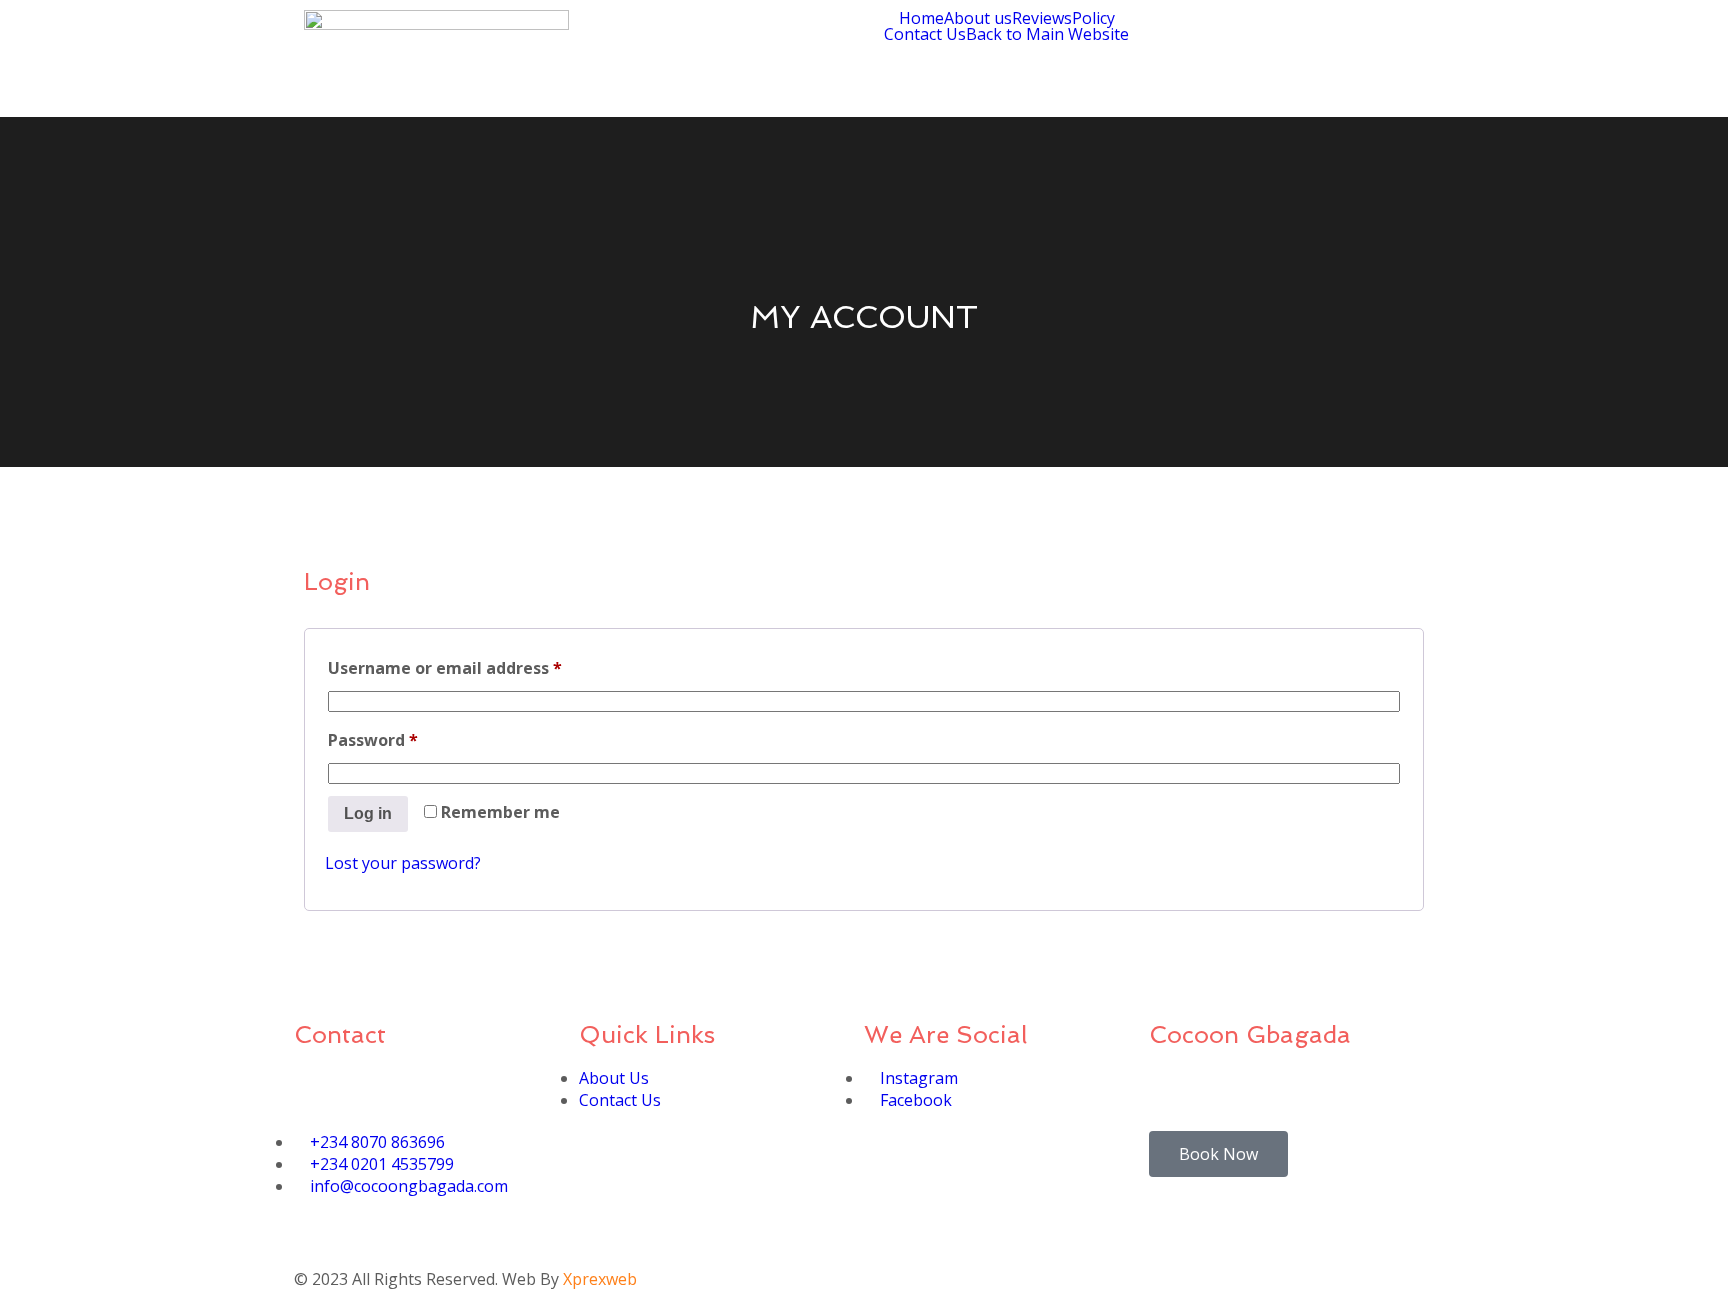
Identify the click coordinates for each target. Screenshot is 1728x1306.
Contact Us (925, 34)
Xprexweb (600, 1279)
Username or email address (480, 665)
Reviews (1042, 18)
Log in (368, 813)
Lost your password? (403, 863)
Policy (1093, 18)
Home (921, 18)
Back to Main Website (1047, 34)
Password (408, 737)
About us (978, 18)
